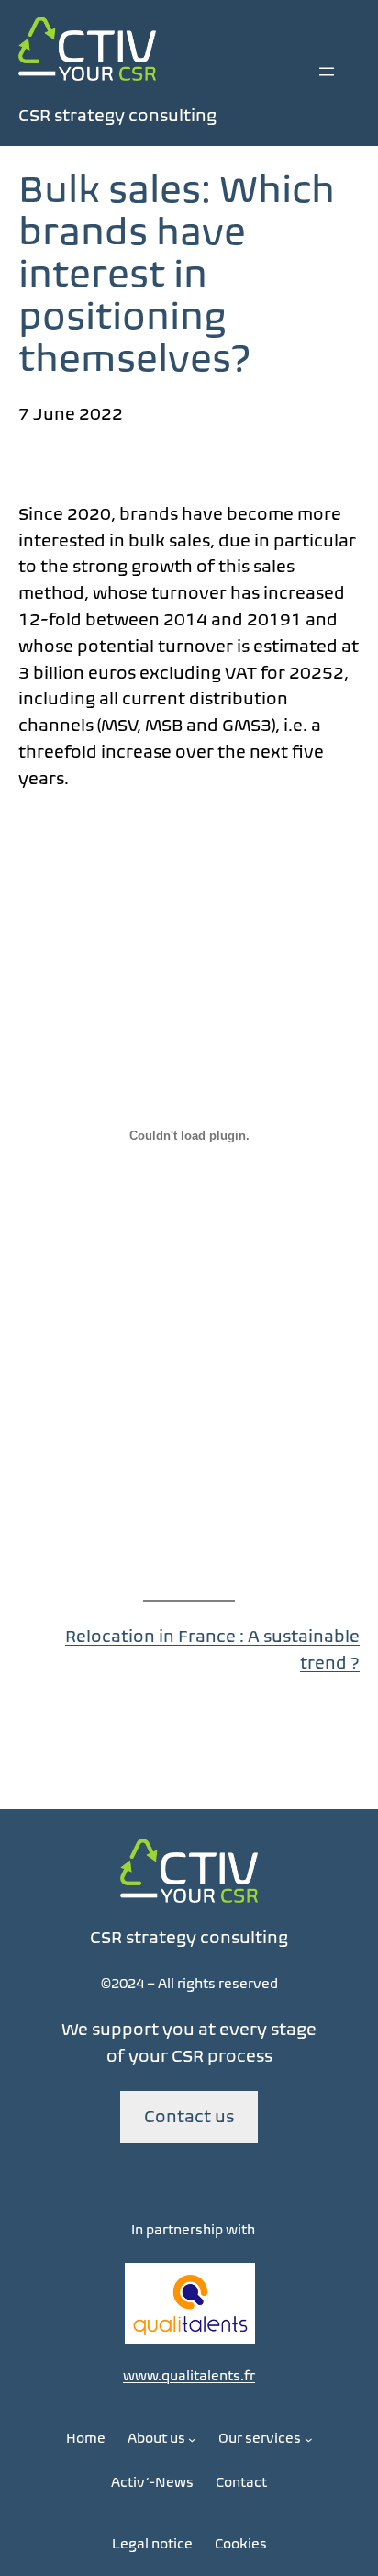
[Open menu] (327, 72)
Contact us (189, 2116)
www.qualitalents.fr (189, 2376)
